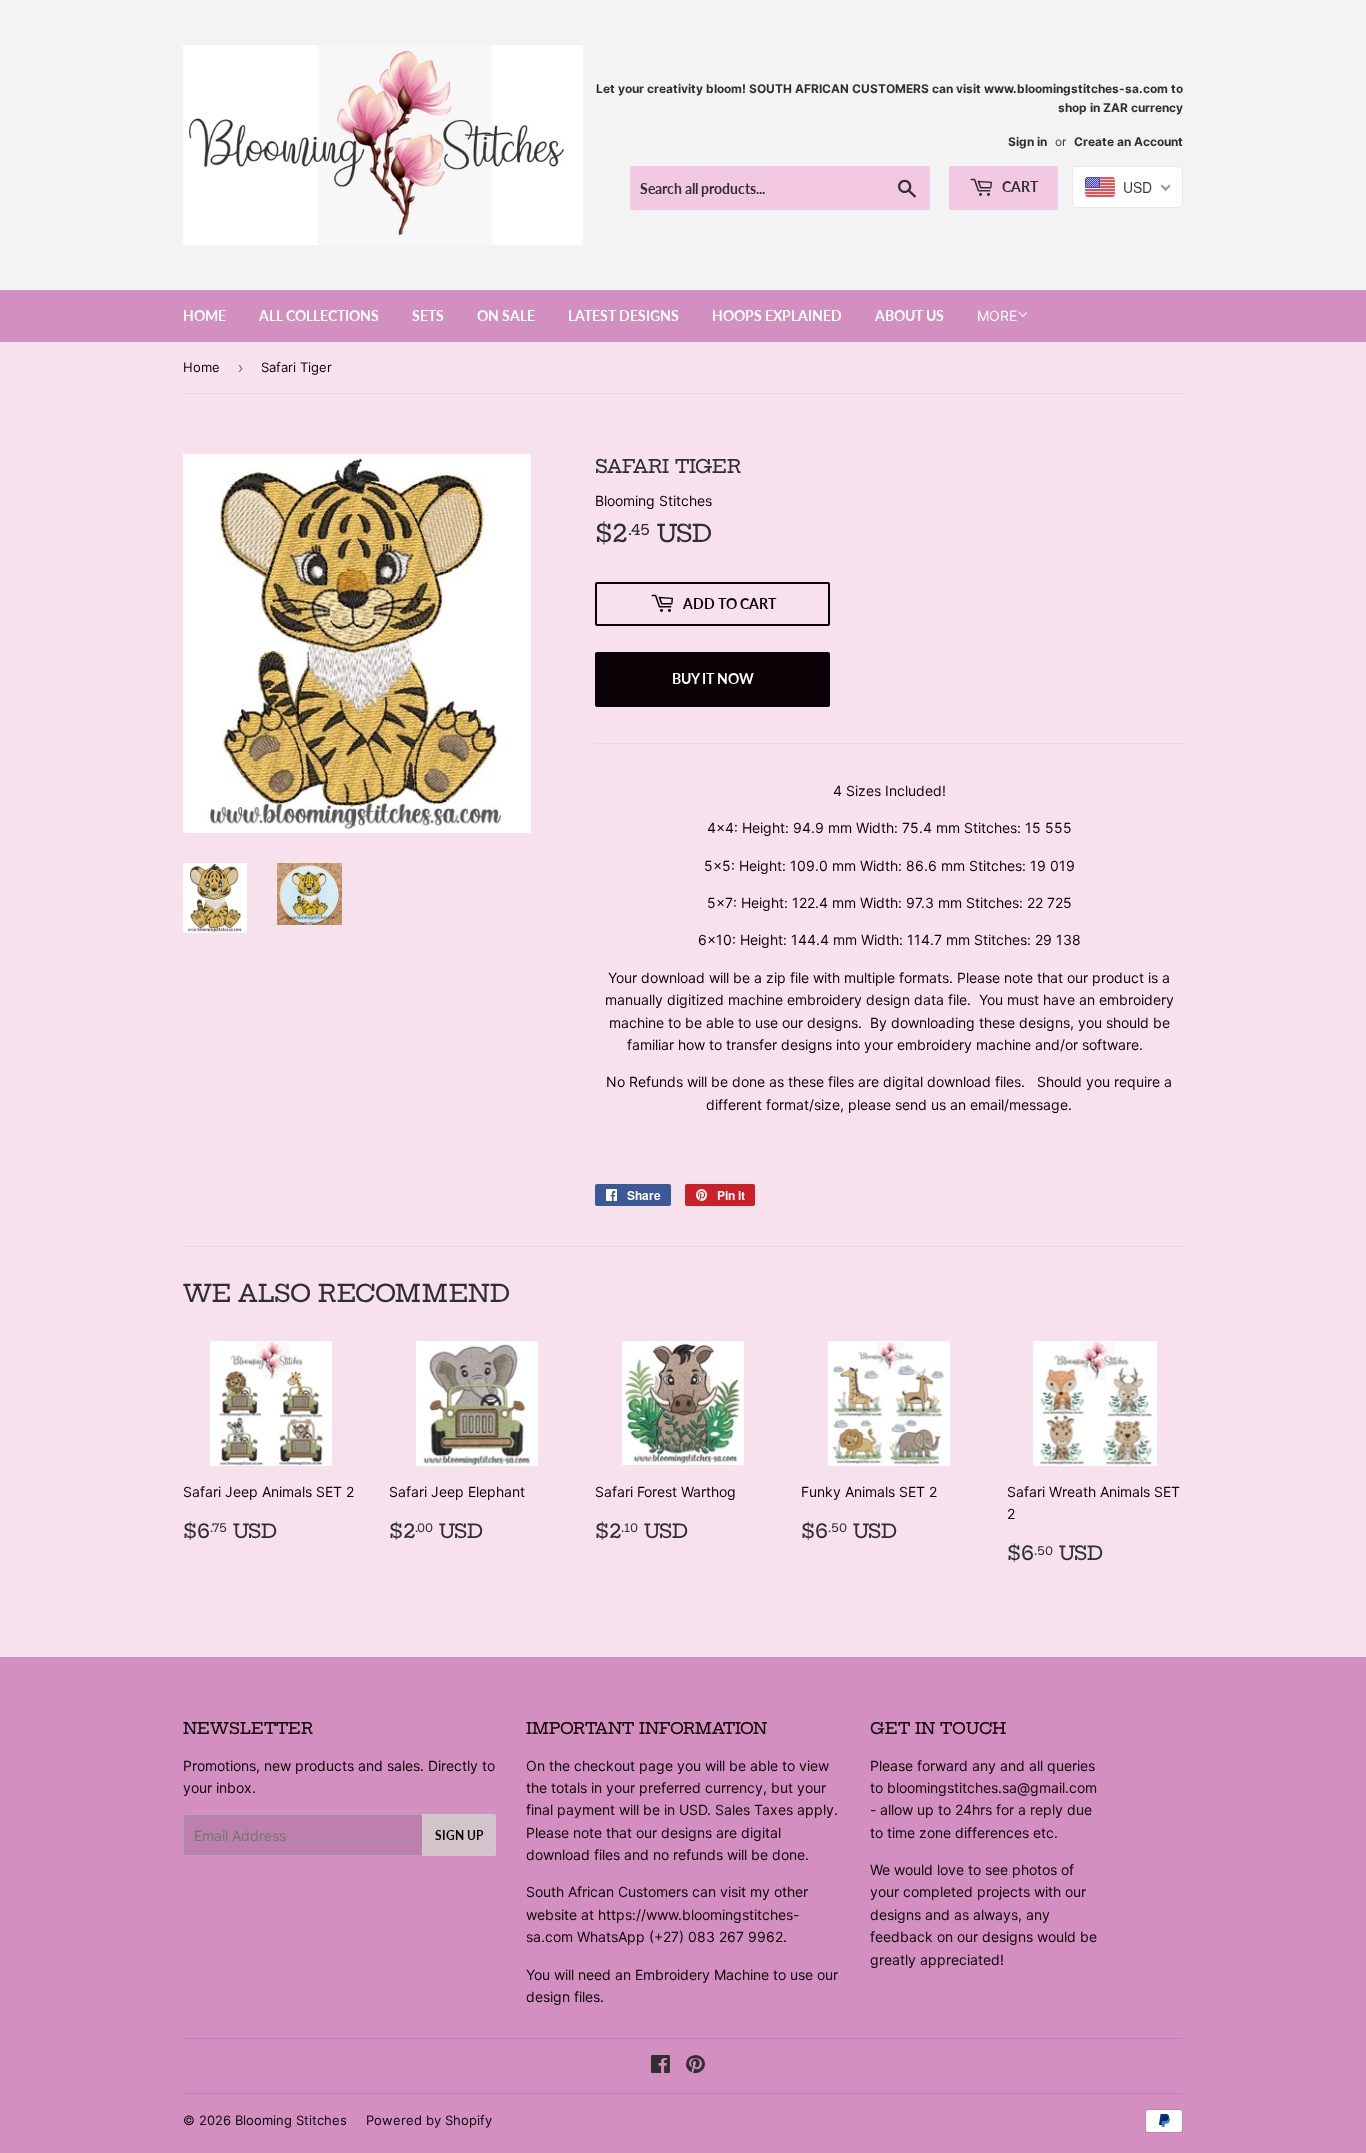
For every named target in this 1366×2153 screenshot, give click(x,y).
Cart (1018, 186)
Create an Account (1128, 141)
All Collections (319, 315)
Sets (428, 315)
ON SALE (506, 315)
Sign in (1027, 141)
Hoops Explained (777, 315)
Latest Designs (623, 315)
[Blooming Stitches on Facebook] (660, 2066)
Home (204, 315)
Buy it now (713, 678)
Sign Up (459, 1835)
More (997, 315)
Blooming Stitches (291, 2120)
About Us (909, 315)
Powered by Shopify (429, 2120)
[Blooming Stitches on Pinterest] (695, 2066)
